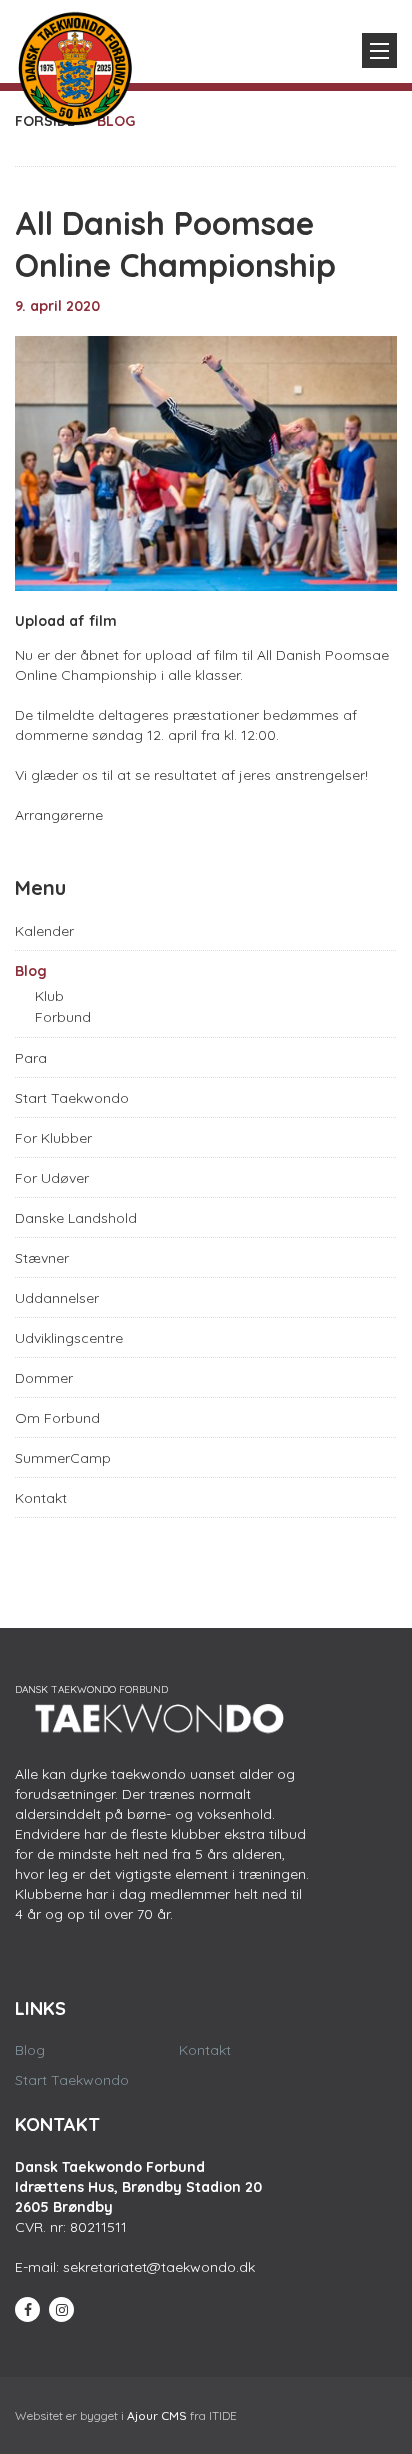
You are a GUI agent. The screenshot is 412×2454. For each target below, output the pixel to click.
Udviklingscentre (69, 1338)
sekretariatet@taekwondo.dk (159, 2267)
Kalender (44, 931)
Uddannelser (57, 1298)
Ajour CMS (157, 2415)
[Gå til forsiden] (75, 64)
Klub (49, 996)
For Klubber (53, 1138)
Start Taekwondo (72, 1098)
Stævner (42, 1258)
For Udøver (52, 1178)
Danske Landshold (76, 1218)
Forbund (63, 1017)
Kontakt (41, 1498)
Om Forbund (57, 1418)
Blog (31, 971)
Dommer (44, 1378)
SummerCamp (63, 1458)
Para (31, 1058)
